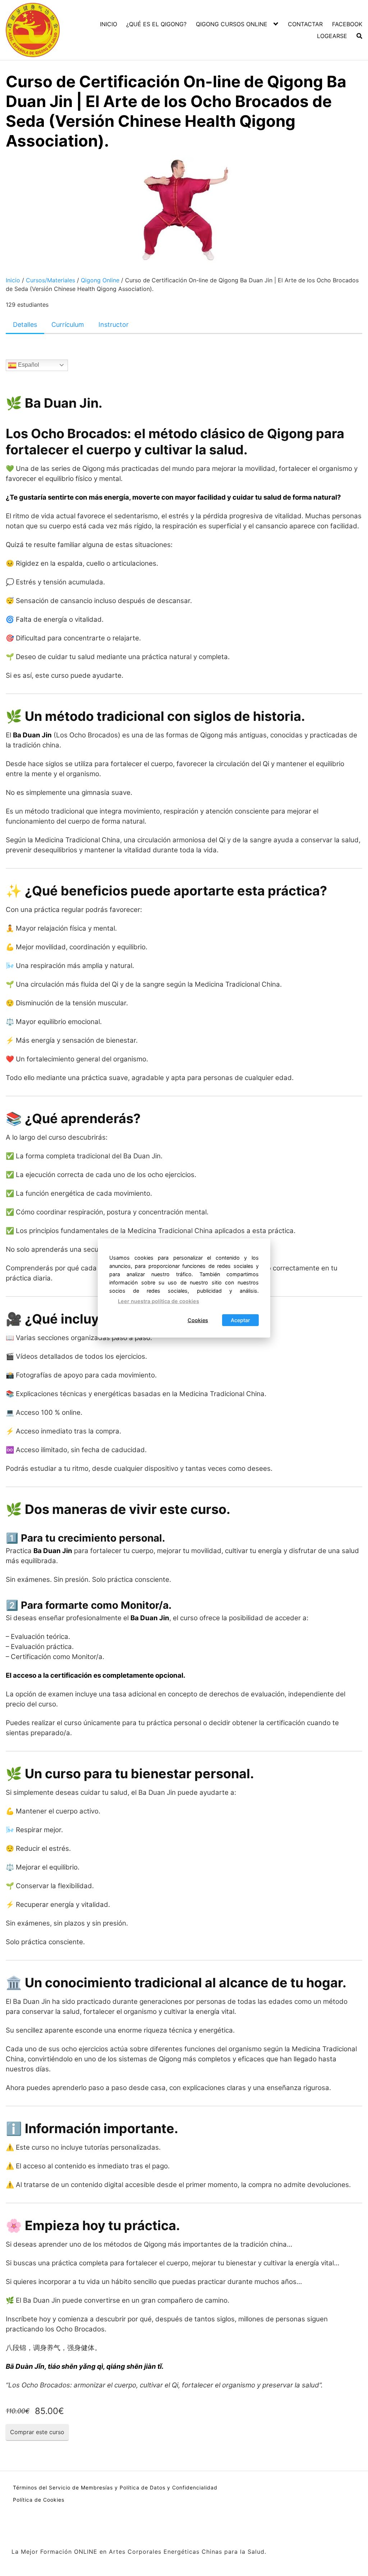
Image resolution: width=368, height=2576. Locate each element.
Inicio (13, 280)
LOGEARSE (332, 36)
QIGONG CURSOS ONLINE (232, 24)
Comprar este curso (37, 2432)
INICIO (109, 24)
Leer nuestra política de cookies (158, 1301)
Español (28, 365)
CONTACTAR (305, 24)
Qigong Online (100, 280)
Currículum (68, 325)
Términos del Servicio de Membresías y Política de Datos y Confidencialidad (115, 2487)
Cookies (198, 1320)
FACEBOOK (347, 24)
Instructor (114, 325)
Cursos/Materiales (50, 280)
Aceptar (240, 1320)
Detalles (25, 325)
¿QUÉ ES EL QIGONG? (156, 24)
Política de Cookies (39, 2500)
